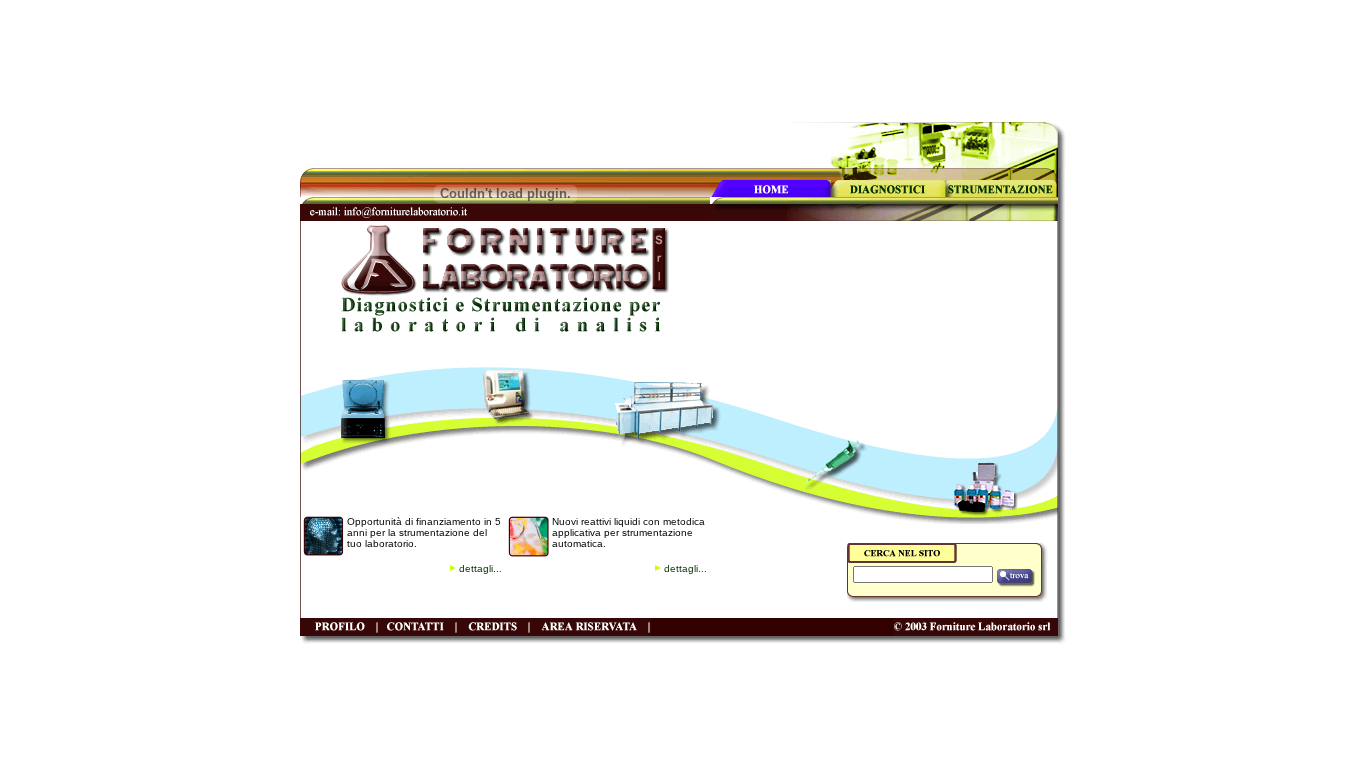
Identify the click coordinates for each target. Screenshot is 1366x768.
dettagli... (480, 568)
